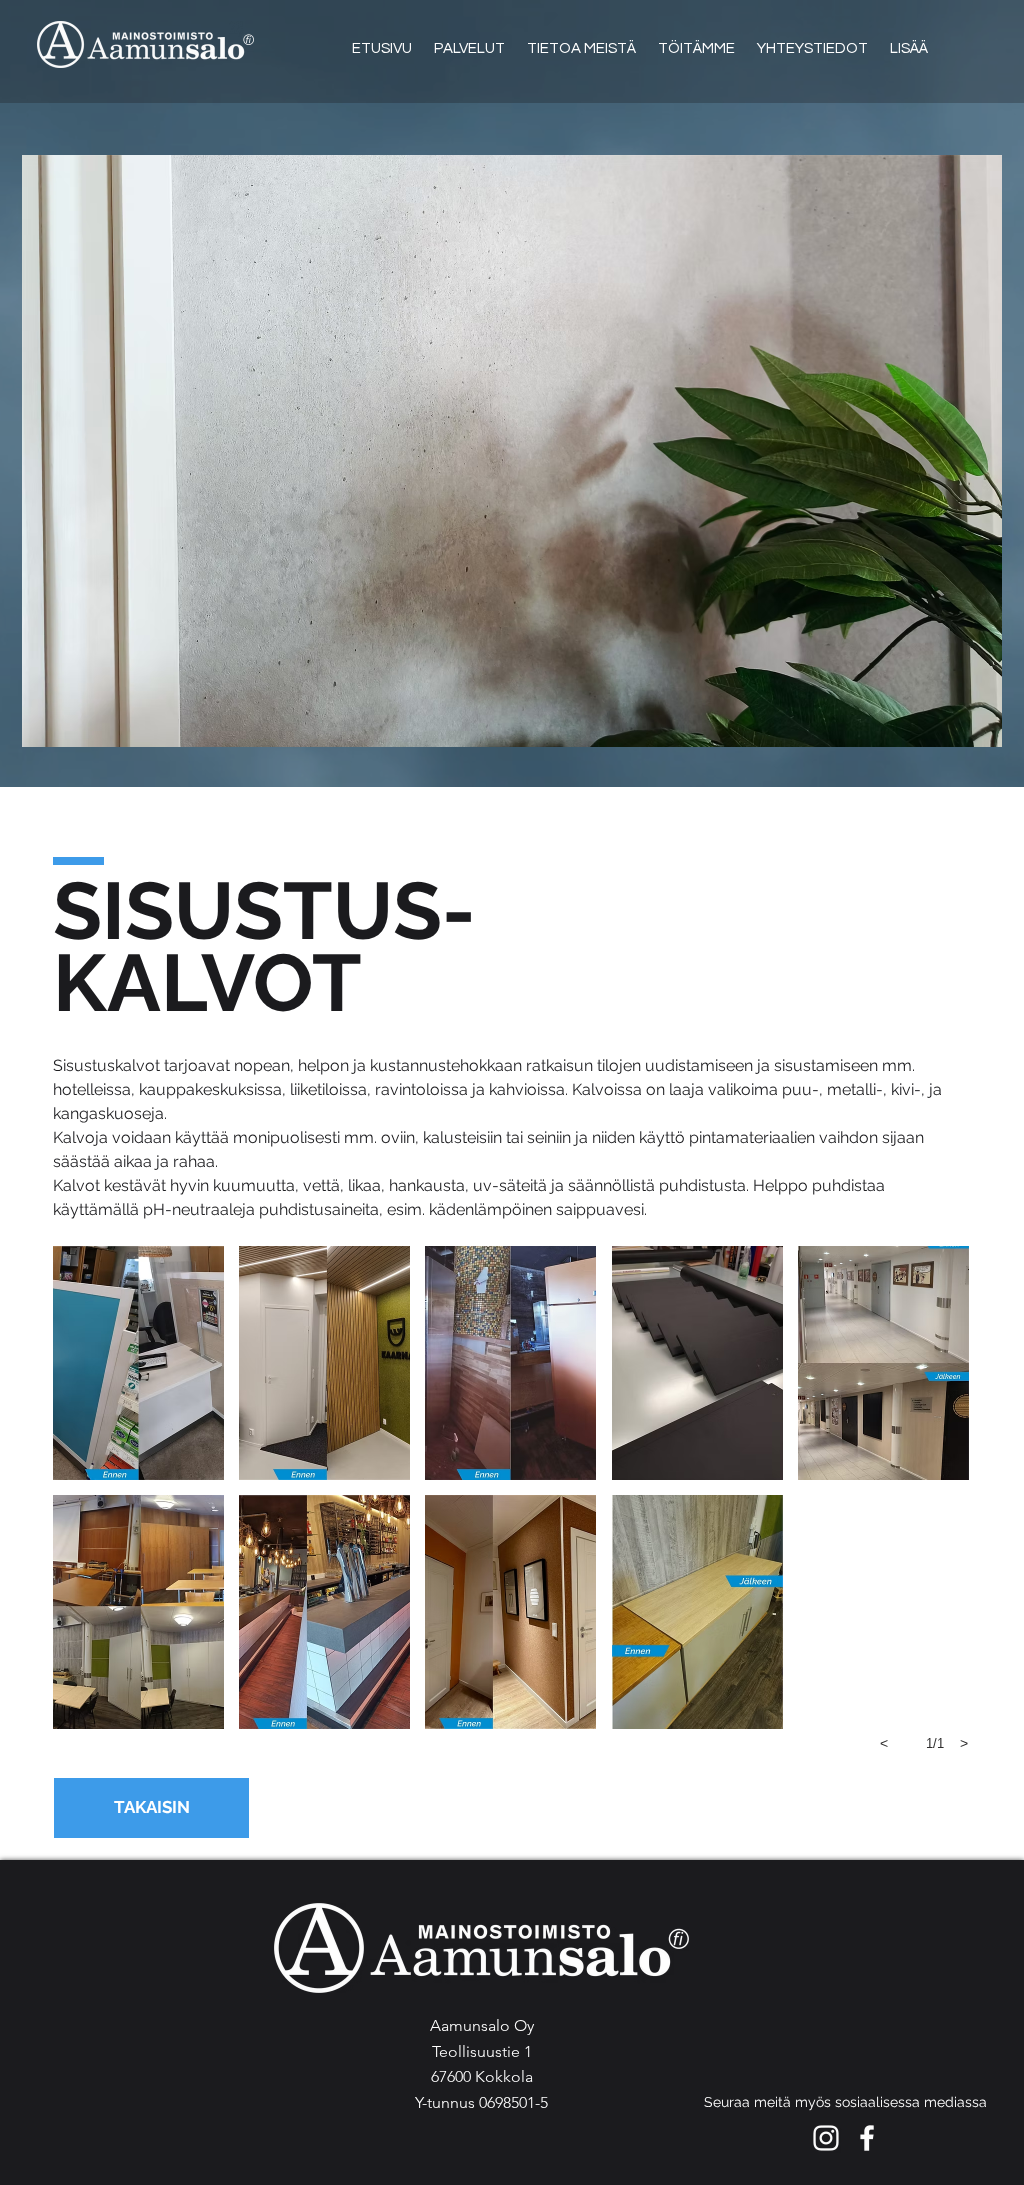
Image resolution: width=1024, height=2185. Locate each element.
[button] (138, 1363)
